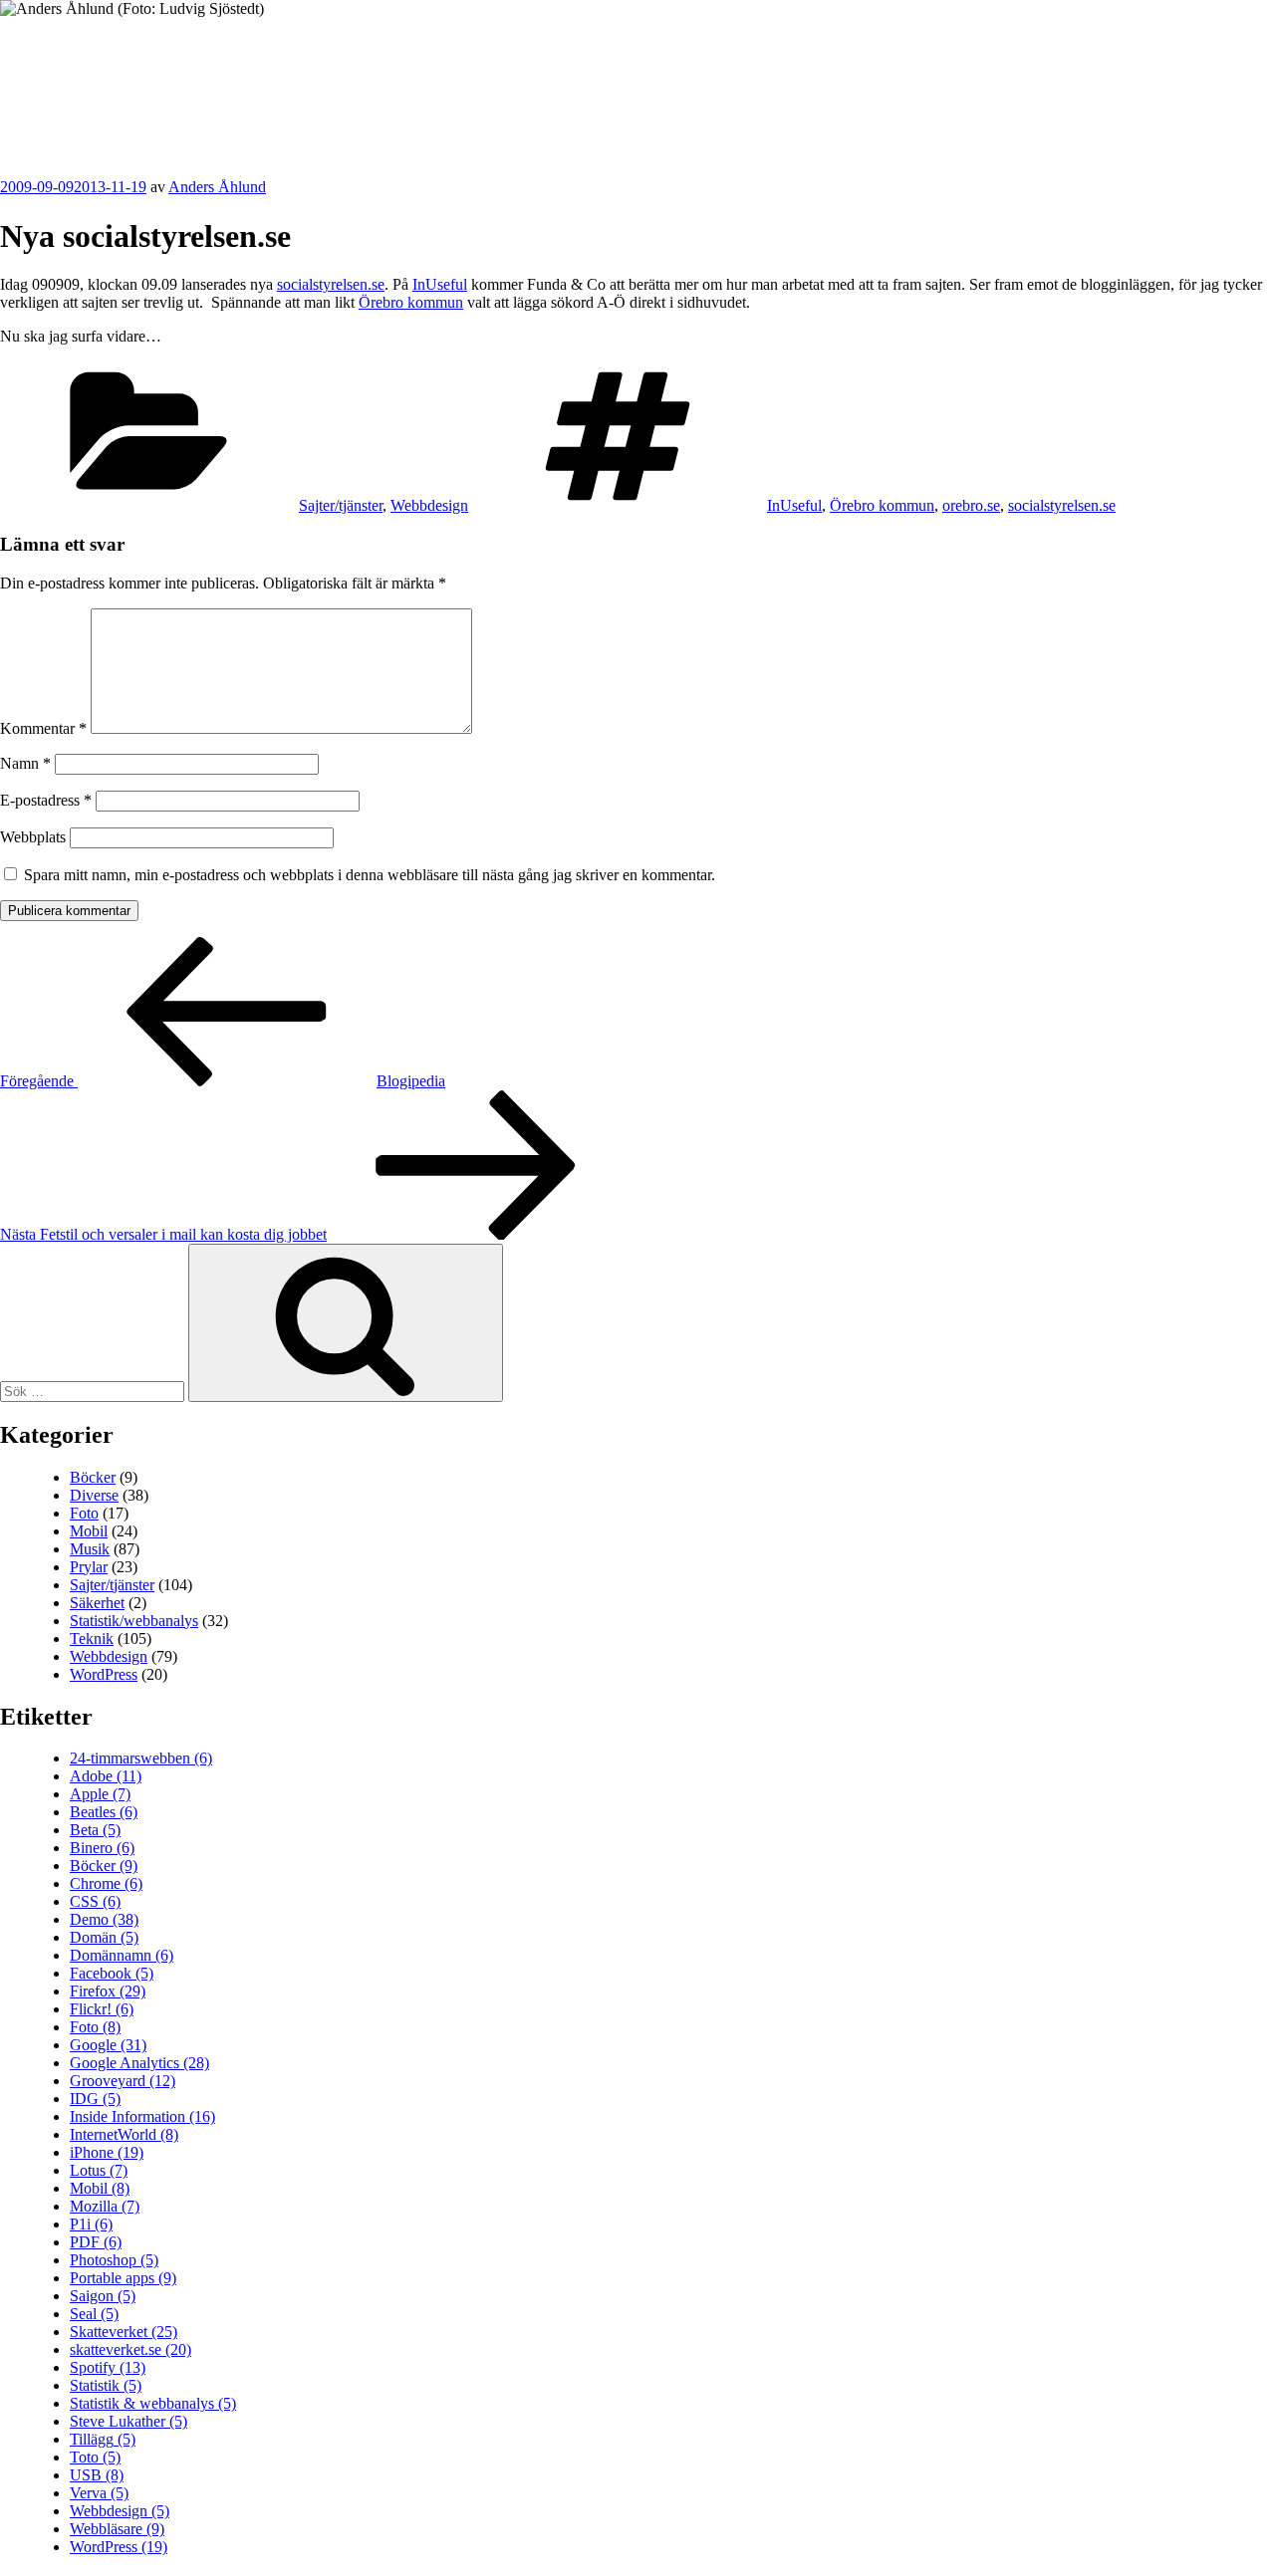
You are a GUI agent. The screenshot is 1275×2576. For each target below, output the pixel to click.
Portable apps (123, 2278)
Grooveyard (123, 2081)
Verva (99, 2493)
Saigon (103, 2296)
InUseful (440, 284)
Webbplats (33, 837)
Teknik (92, 1639)
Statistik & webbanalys (153, 2403)
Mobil (89, 1531)
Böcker (93, 1477)
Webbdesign (429, 505)
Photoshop (114, 2260)
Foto (84, 1513)
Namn (25, 763)
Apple (100, 1794)
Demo (104, 1919)
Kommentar (43, 728)
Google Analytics (139, 2063)
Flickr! (102, 2009)
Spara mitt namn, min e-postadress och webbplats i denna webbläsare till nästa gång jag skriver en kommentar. (370, 875)
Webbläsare (117, 2529)
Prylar (89, 1567)
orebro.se (971, 505)
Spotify (108, 2367)
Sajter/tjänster (341, 505)
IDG (95, 2099)
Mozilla (105, 2206)
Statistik (106, 2385)
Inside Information (142, 2116)
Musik (90, 1549)
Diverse (94, 1495)
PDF (96, 2242)
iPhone (107, 2152)
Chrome (106, 1883)
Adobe (106, 1776)
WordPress (104, 1674)
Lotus (99, 2170)
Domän (104, 1937)
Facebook (112, 1973)
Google (108, 2045)
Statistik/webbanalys (134, 1621)
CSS (95, 1901)
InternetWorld (124, 2134)
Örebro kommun (411, 302)
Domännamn (122, 1955)
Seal (94, 2314)
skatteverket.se (130, 2349)
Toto (95, 2457)
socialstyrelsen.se (331, 284)
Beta (95, 1830)
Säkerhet (97, 1603)
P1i (91, 2224)
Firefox (108, 1991)
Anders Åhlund (114, 76)
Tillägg (103, 2439)
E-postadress (46, 800)
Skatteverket (124, 2332)
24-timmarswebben (141, 1758)
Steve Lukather (128, 2421)
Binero (102, 1848)
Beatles (104, 1812)
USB (97, 2475)
